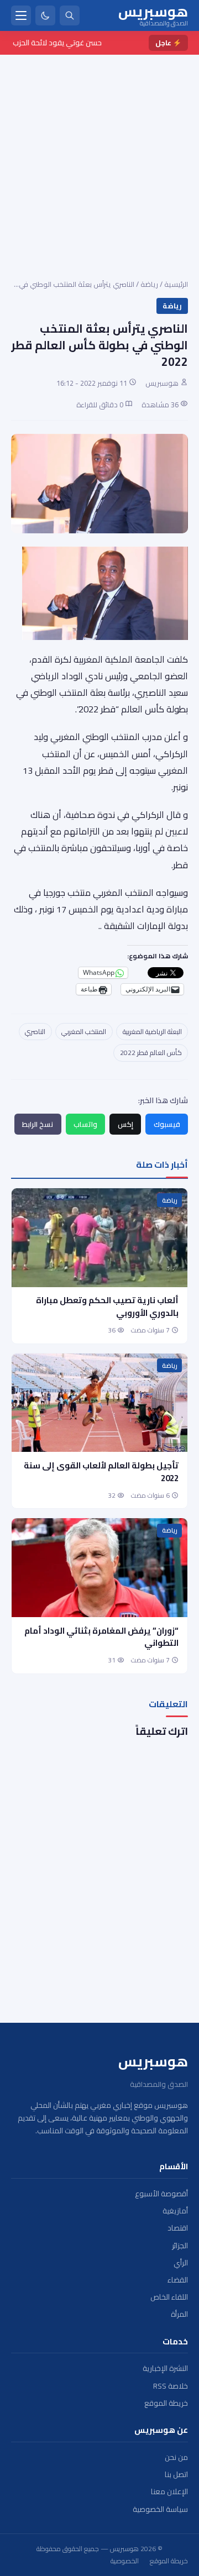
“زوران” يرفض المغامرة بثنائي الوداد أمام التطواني (101, 1637)
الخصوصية (125, 2561)
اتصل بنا (176, 2475)
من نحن (176, 2457)
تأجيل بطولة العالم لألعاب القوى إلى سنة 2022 (101, 1472)
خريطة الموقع (166, 2403)
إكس (125, 1124)
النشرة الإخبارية (165, 2368)
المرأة (179, 2314)
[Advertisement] (99, 160)
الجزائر (180, 2246)
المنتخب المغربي (84, 1032)
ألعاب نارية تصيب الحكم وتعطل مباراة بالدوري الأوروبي (107, 1307)
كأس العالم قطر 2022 (151, 1053)
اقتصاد (178, 2228)
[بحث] (70, 15)
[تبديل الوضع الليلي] (45, 15)
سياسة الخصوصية (160, 2509)
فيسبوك (167, 1124)
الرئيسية (176, 284)
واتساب (85, 1124)
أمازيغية (175, 2211)
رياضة (149, 284)
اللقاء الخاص (169, 2297)
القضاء (178, 2280)
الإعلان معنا (169, 2492)
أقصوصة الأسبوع (161, 2194)
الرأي (181, 2263)
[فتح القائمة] (21, 15)
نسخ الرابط (38, 1124)
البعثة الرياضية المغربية (152, 1032)
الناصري (35, 1032)
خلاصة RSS (171, 2386)
